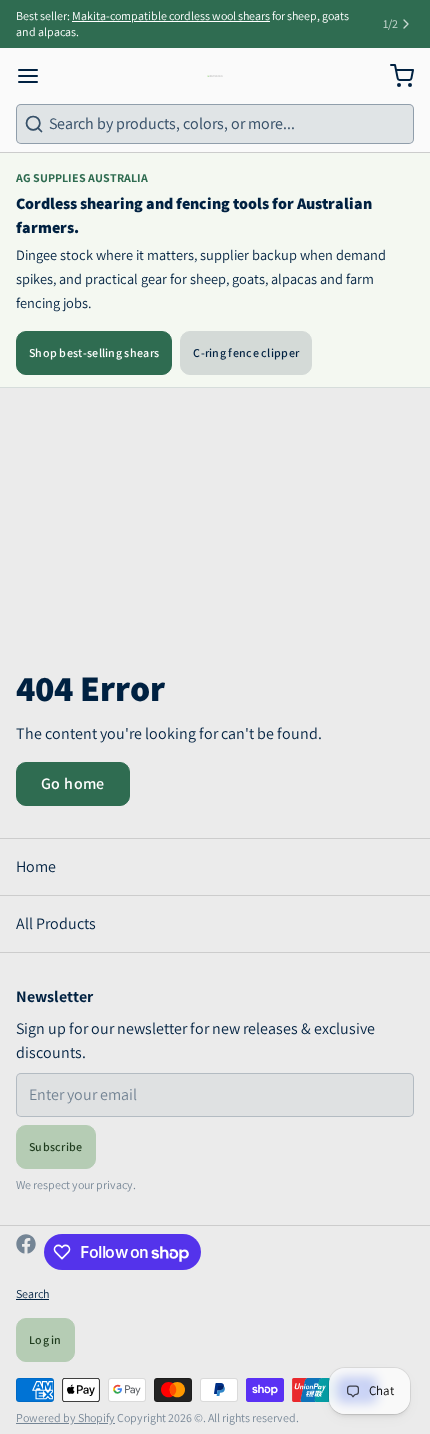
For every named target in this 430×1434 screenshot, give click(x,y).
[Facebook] (26, 1252)
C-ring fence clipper (246, 352)
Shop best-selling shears (94, 352)
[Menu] (36, 76)
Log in (45, 1339)
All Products (56, 923)
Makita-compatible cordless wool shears (171, 15)
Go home (73, 783)
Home (36, 866)
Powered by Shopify (65, 1417)
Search (32, 1293)
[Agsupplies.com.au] (215, 76)
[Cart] (394, 76)
